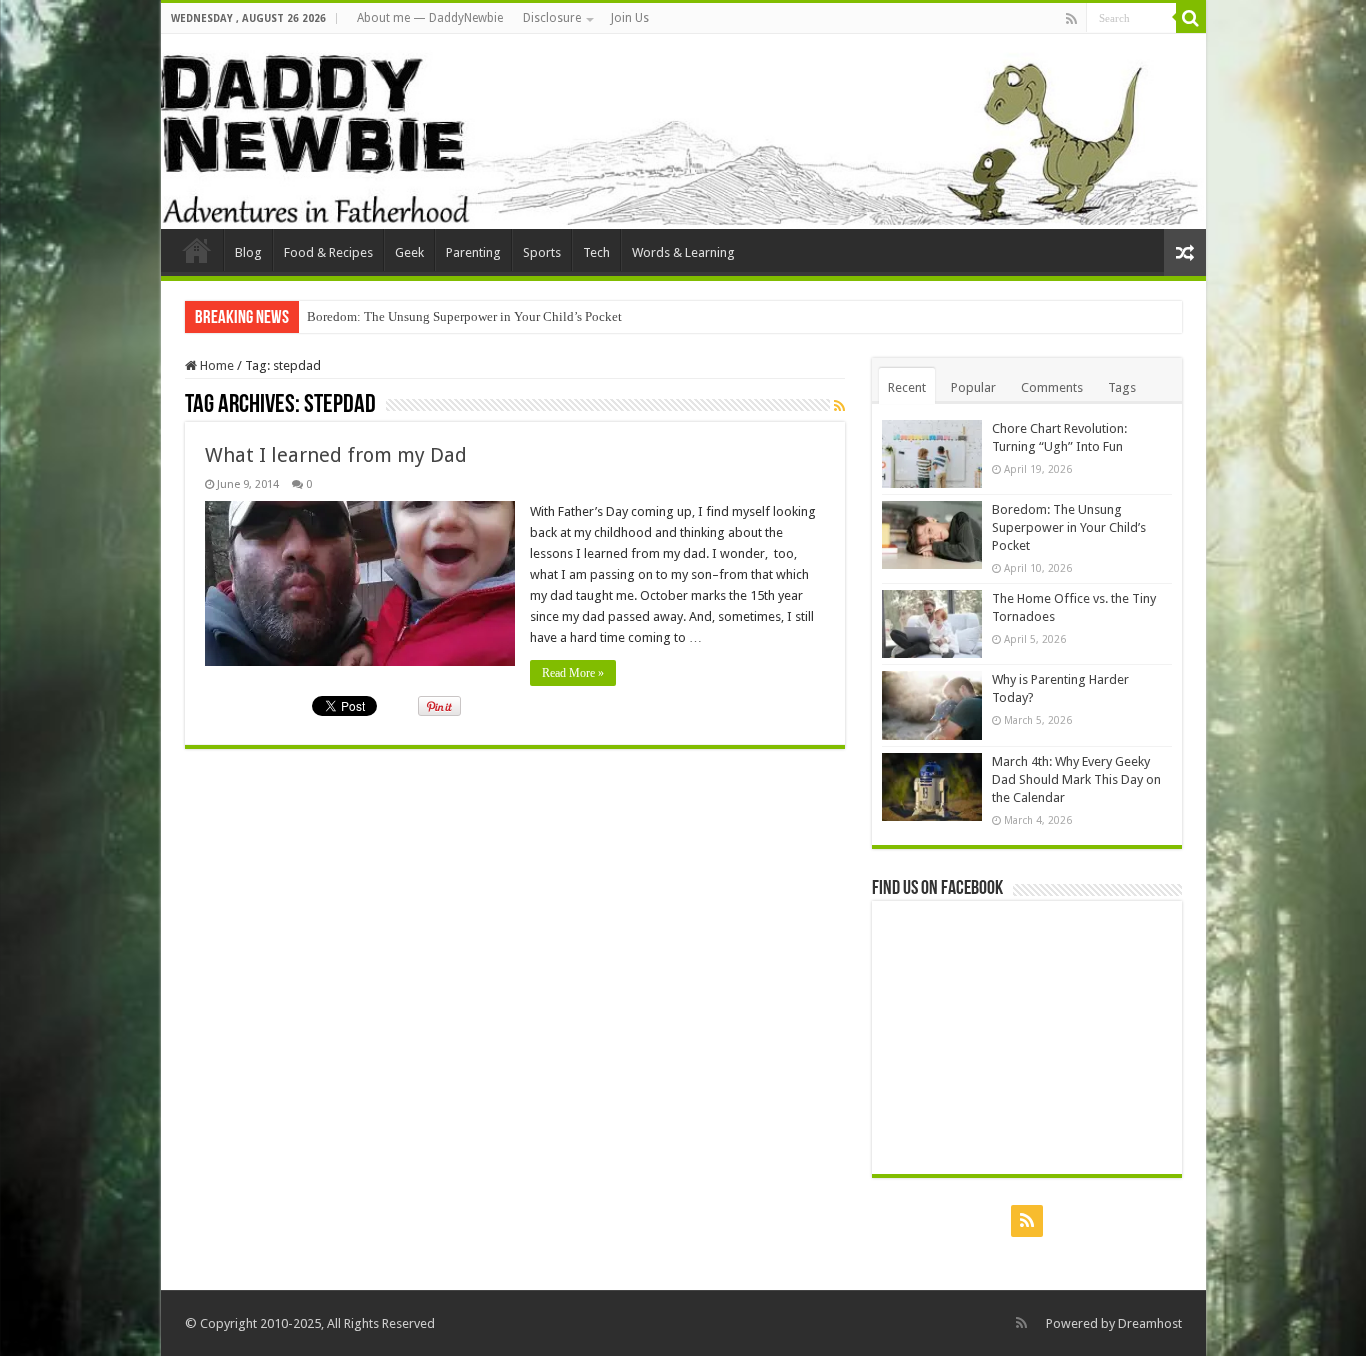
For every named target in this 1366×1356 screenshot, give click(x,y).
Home (215, 365)
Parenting (473, 252)
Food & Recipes (328, 252)
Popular (973, 387)
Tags (1122, 387)
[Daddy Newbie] (683, 131)
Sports (542, 252)
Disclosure (552, 18)
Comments (1052, 387)
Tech (596, 252)
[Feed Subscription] (839, 406)
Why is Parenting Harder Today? (394, 316)
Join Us (630, 18)
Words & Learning (683, 252)
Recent (907, 387)
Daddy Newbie (197, 250)
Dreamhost (1150, 1323)
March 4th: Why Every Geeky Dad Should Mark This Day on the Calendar (1076, 779)
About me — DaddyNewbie (430, 18)
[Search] (1191, 18)
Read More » (573, 673)
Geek (409, 252)
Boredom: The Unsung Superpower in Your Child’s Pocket (1069, 527)
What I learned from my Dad (336, 455)
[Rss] (1071, 19)
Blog (248, 252)
